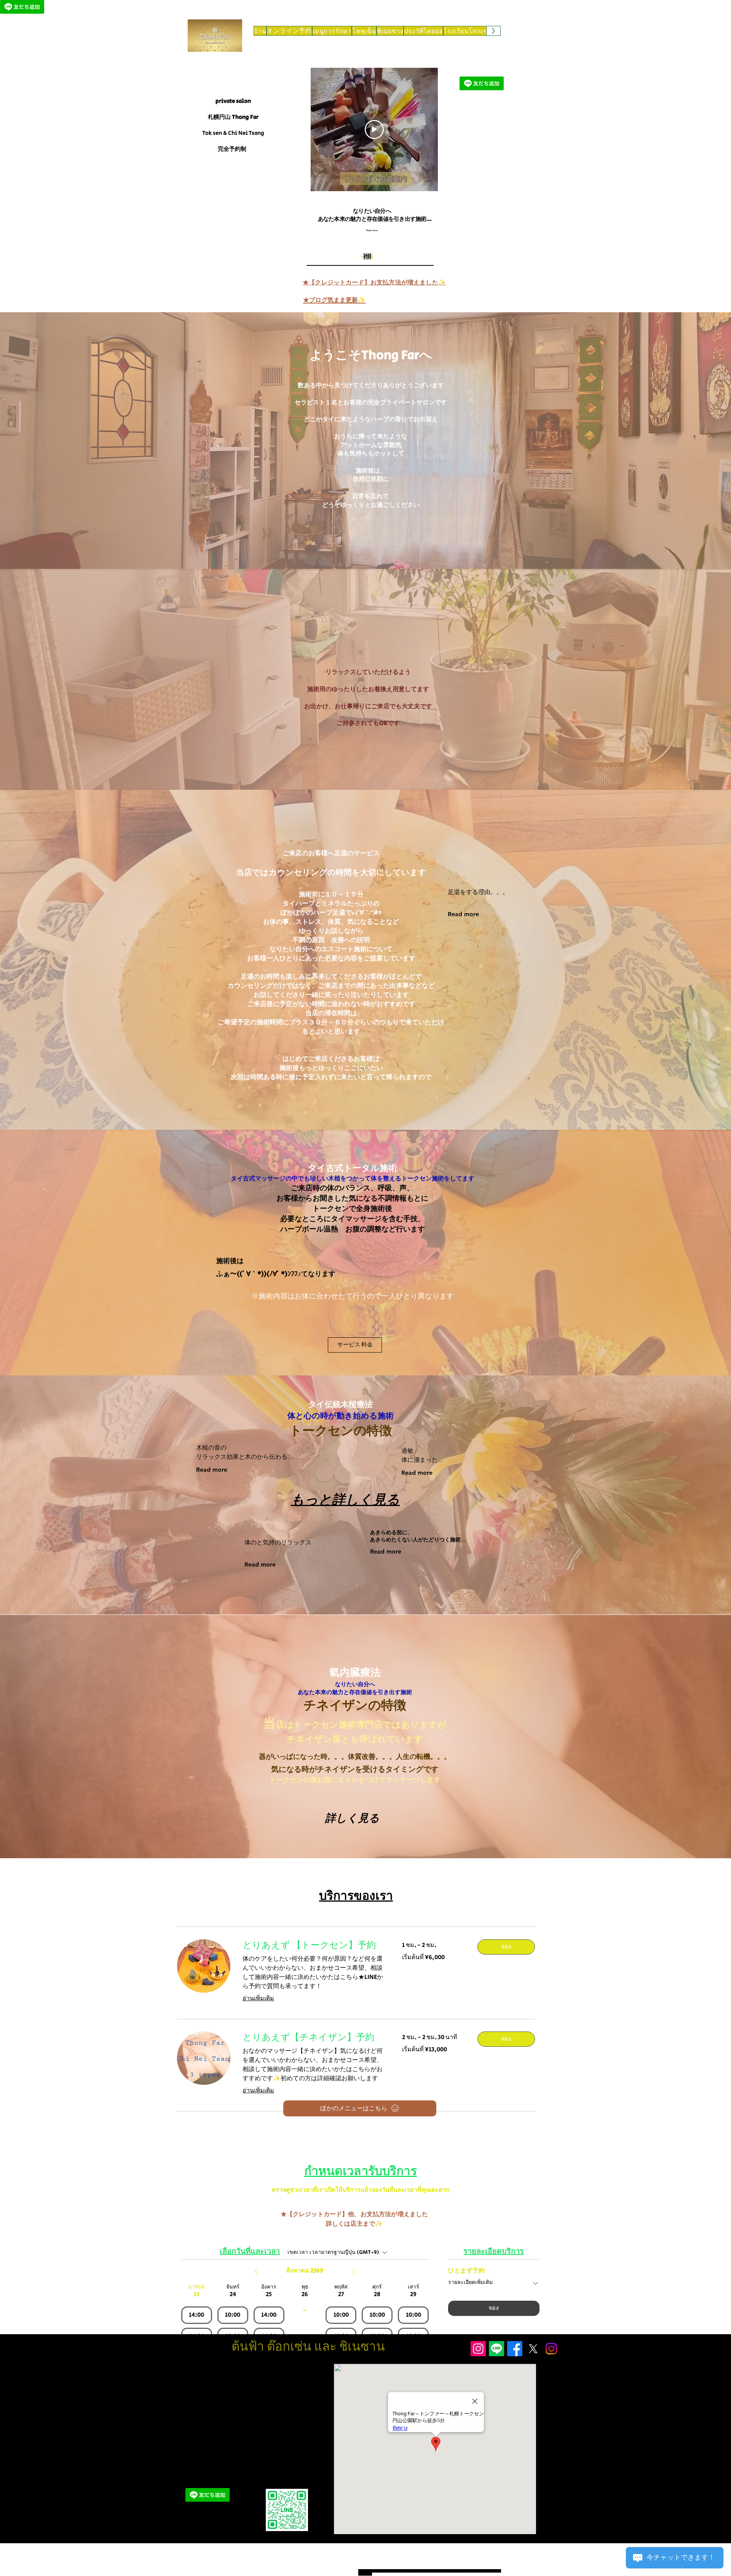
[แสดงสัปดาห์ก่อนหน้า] (256, 2272)
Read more (463, 914)
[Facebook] (515, 2349)
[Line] (496, 2349)
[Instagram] (478, 2349)
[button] (506, 1947)
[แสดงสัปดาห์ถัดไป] (354, 2272)
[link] (313, 1945)
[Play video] (374, 129)
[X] (533, 2349)
